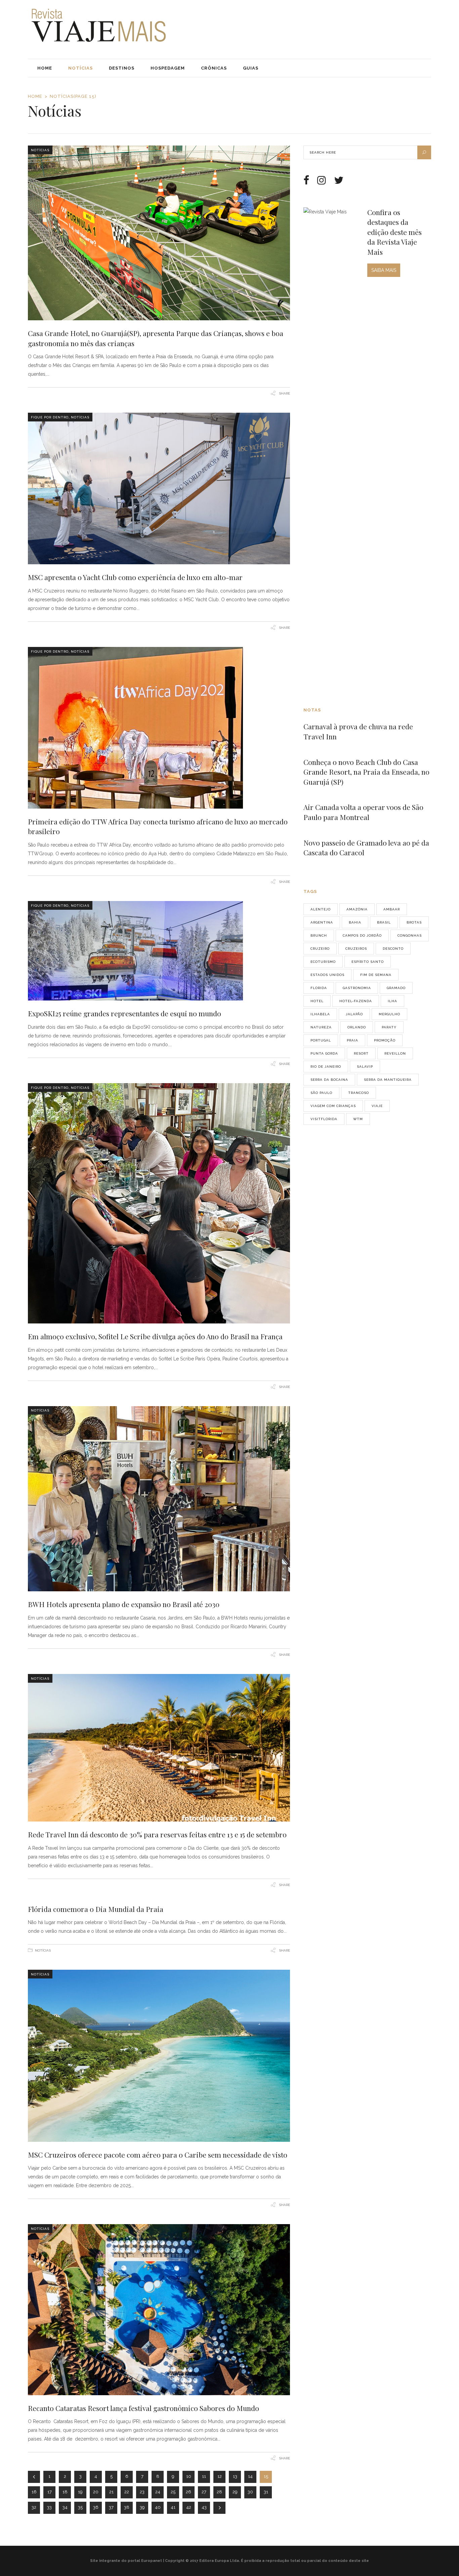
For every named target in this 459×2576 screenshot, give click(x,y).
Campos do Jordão (362, 935)
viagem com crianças (333, 1106)
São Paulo (321, 1093)
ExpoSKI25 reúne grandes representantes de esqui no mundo (124, 1013)
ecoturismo (323, 962)
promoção (385, 1040)
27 (204, 2492)
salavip (365, 1067)
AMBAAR (392, 909)
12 (220, 2476)
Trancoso (359, 1093)
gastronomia (357, 988)
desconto (393, 949)
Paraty (389, 1027)
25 (173, 2492)
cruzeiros (356, 949)
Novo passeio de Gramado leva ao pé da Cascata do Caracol (366, 848)
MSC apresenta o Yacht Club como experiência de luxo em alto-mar (135, 577)
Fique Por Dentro (50, 417)
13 (235, 2476)
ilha (392, 1001)
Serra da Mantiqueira (388, 1080)
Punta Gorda (324, 1053)
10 (189, 2476)
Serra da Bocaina (329, 1080)
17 (50, 2492)
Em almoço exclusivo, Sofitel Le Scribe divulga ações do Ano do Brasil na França (155, 1336)
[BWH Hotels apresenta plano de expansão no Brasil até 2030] (159, 1499)
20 (96, 2492)
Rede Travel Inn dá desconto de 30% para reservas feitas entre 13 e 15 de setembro (157, 1834)
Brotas (414, 922)
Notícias (40, 150)
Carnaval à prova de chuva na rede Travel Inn (358, 731)
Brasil (384, 922)
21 (111, 2492)
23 (142, 2492)
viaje (377, 1106)
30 (250, 2492)
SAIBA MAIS (384, 270)
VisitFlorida (324, 1119)
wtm (358, 1119)
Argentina (322, 922)
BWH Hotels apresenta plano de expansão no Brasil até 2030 (124, 1604)
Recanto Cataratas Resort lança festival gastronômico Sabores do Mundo (143, 2408)
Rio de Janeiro (326, 1067)
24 (158, 2492)
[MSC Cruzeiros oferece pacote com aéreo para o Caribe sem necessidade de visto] (159, 2056)
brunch (319, 935)
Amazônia (357, 909)
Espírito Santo (368, 962)
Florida (319, 988)
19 (80, 2492)
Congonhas (410, 935)
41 (173, 2507)
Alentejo (321, 909)
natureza (321, 1027)
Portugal (321, 1040)
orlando (357, 1027)
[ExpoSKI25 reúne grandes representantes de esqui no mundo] (159, 951)
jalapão (354, 1014)
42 (189, 2507)
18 (65, 2492)
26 (189, 2492)
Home (35, 96)
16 (34, 2492)
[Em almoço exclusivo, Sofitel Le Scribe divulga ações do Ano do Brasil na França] (159, 1203)
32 (34, 2507)
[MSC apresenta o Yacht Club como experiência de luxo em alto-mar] (159, 488)
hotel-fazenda (356, 1001)
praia (352, 1040)
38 (127, 2507)
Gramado (396, 988)
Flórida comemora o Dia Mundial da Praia (96, 1909)
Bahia (355, 922)
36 (96, 2507)
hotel (317, 1001)
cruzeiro (320, 949)
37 (111, 2507)
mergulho (389, 1014)
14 (250, 2476)
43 (204, 2507)
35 (80, 2507)
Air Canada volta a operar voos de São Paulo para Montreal (363, 812)
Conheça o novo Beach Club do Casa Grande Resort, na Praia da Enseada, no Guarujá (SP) (366, 772)
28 (219, 2492)
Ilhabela (320, 1014)
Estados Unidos (327, 975)
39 (142, 2507)
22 (127, 2492)
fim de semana (376, 975)
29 (235, 2492)
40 (158, 2507)
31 (266, 2492)
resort (361, 1053)
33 (49, 2507)
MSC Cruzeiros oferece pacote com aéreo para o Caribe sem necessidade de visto (158, 2155)
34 (65, 2507)
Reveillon (395, 1053)
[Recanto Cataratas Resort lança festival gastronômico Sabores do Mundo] (159, 2309)
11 (204, 2476)
